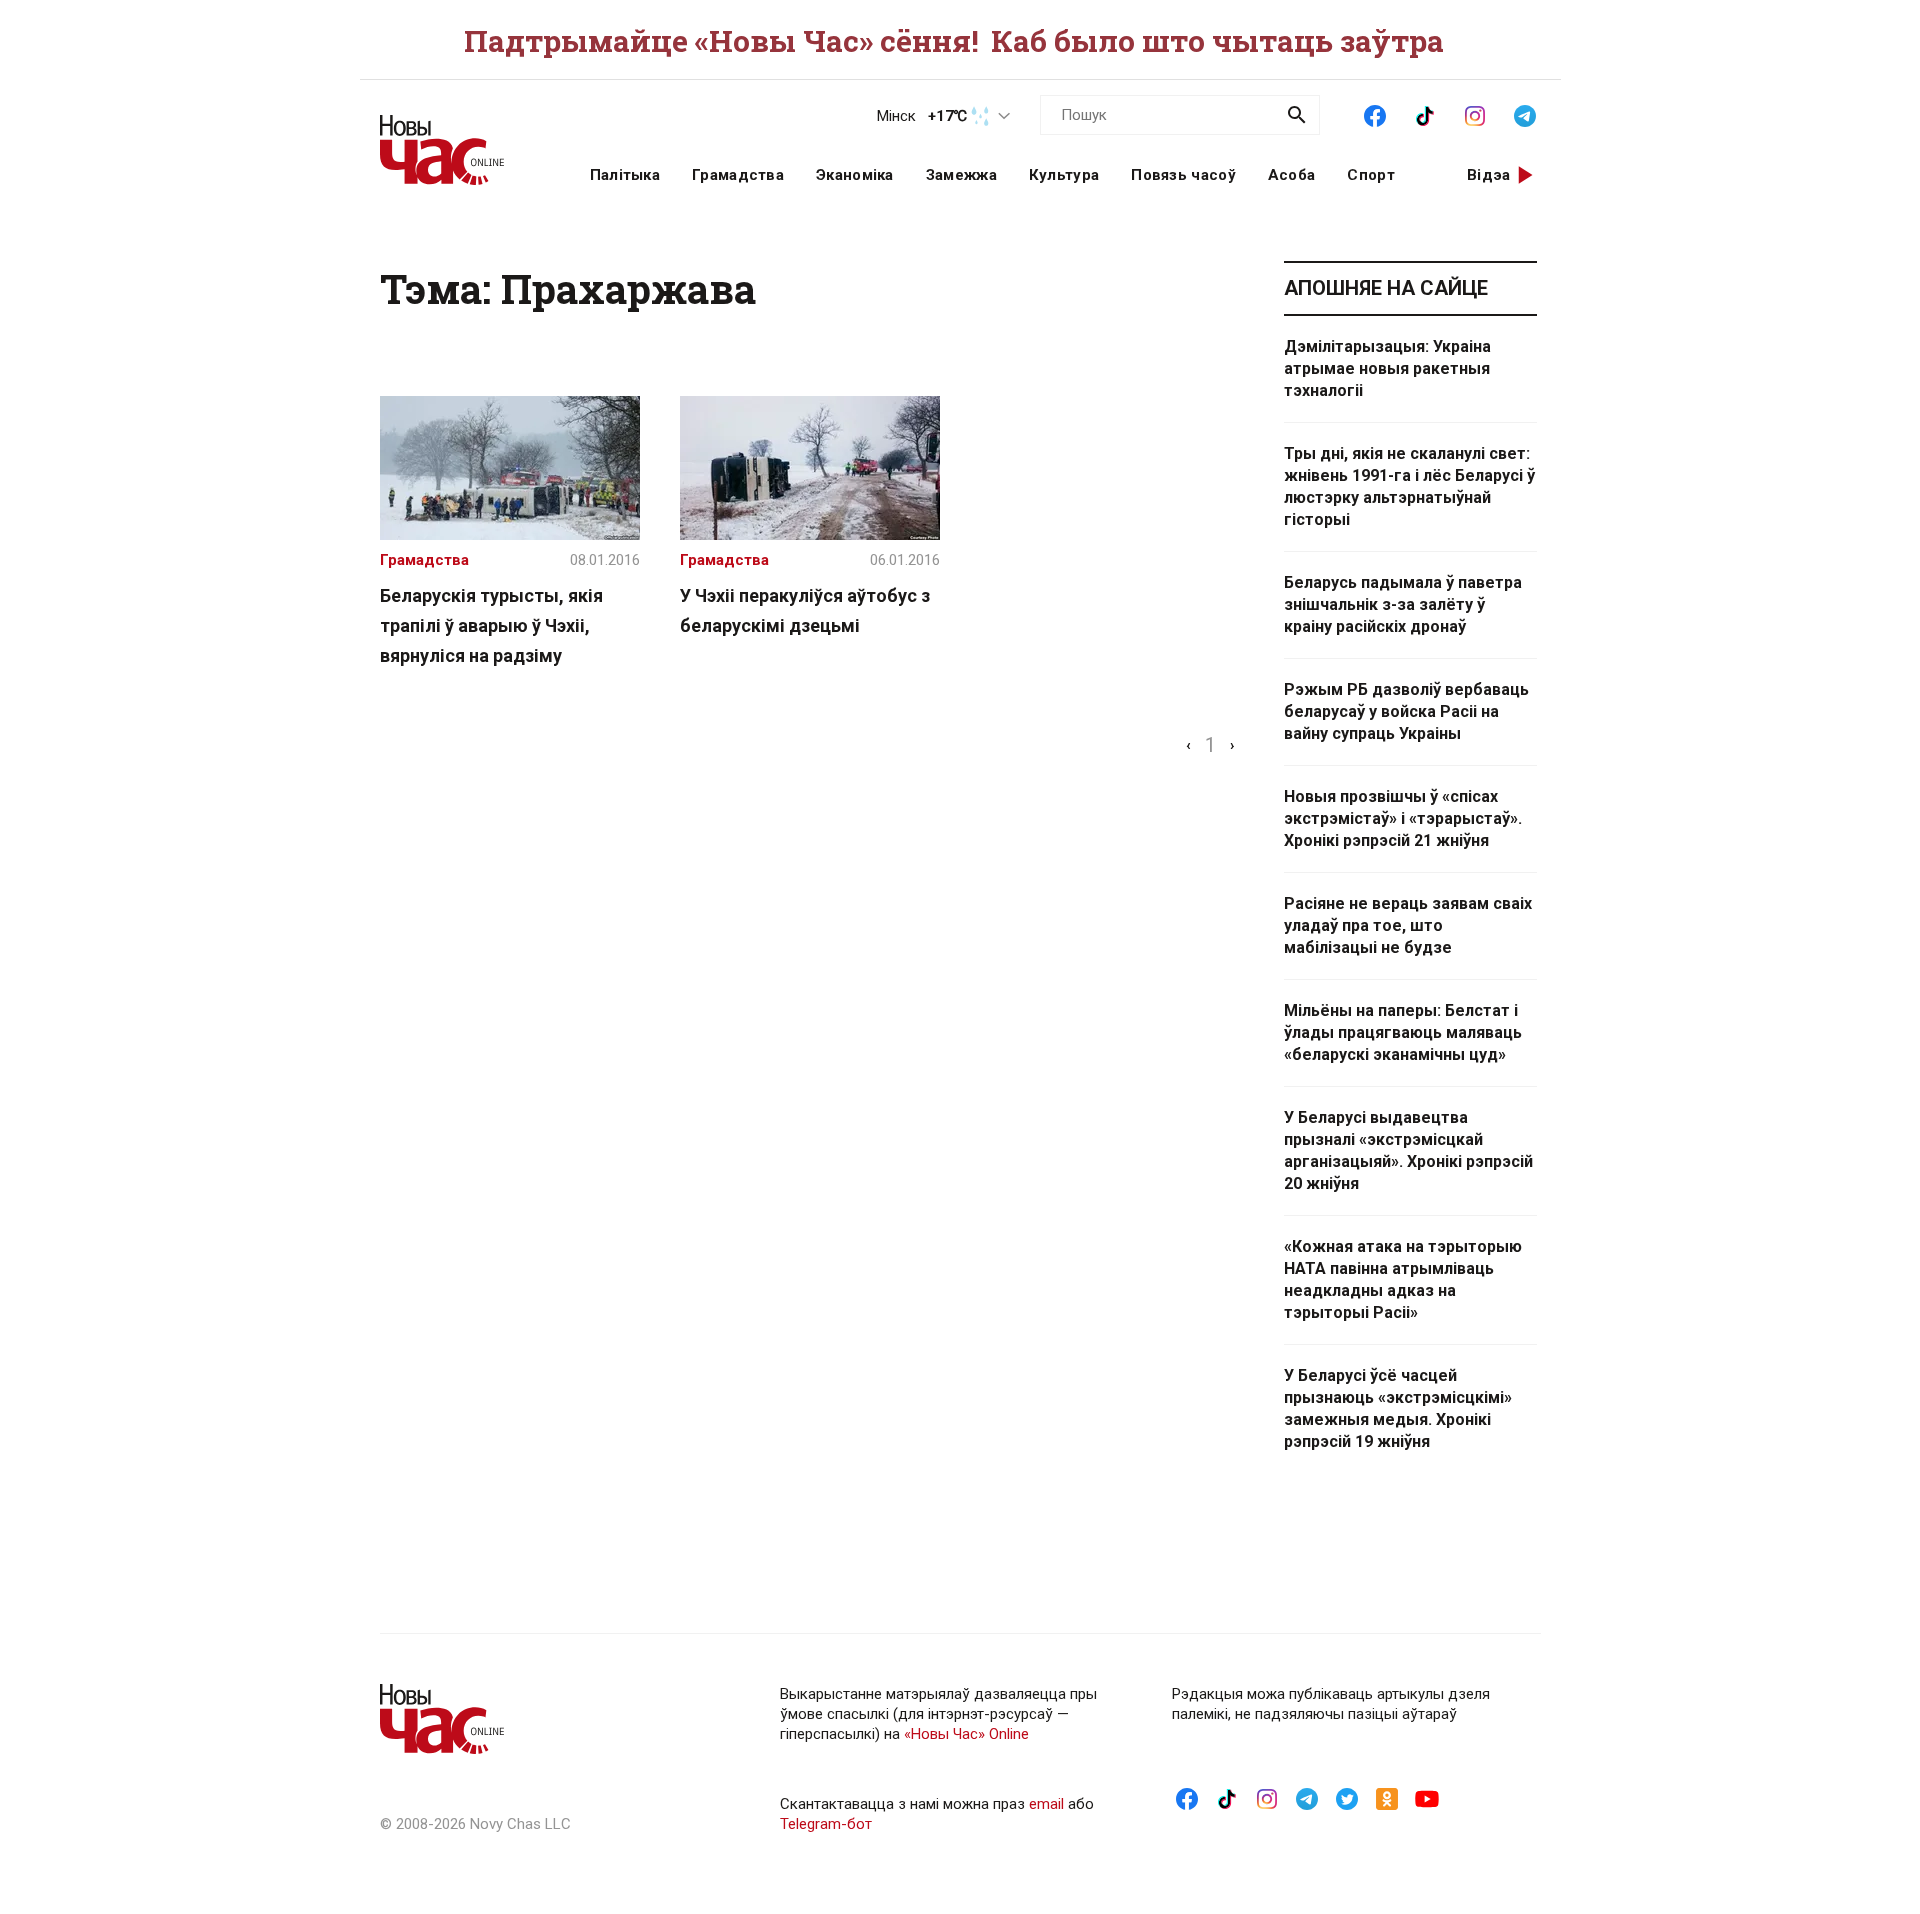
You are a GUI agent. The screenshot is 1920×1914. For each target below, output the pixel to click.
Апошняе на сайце (1386, 288)
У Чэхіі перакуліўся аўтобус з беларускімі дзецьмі (805, 610)
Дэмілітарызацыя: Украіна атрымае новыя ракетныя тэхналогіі (1387, 368)
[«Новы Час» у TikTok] (1425, 114)
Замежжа (961, 175)
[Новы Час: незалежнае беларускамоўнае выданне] (460, 140)
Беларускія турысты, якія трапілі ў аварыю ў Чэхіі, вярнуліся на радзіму (491, 625)
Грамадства (738, 175)
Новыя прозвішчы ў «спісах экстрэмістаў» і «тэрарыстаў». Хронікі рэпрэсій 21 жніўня (1403, 818)
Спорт (1371, 175)
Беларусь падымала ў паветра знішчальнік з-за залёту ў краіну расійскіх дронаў (1403, 604)
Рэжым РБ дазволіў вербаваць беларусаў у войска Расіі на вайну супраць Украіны (1406, 711)
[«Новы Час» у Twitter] (1347, 1798)
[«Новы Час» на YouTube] (1427, 1798)
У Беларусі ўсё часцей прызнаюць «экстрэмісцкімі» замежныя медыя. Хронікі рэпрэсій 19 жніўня (1398, 1408)
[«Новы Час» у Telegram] (1525, 114)
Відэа (1489, 175)
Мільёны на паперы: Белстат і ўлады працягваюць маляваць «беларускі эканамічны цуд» (1403, 1032)
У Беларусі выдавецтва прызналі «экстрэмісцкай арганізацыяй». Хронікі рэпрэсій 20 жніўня (1408, 1150)
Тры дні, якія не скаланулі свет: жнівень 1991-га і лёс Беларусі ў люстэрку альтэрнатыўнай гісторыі (1409, 486)
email (1046, 1804)
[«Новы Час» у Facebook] (1375, 114)
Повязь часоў (1183, 175)
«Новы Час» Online (966, 1734)
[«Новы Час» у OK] (1387, 1798)
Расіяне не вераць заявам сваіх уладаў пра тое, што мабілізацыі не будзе (1408, 925)
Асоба (1292, 175)
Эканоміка (855, 175)
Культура (1064, 175)
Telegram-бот (826, 1824)
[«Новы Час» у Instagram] (1475, 114)
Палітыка (625, 175)
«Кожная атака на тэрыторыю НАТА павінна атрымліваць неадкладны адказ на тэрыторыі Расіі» (1403, 1279)
